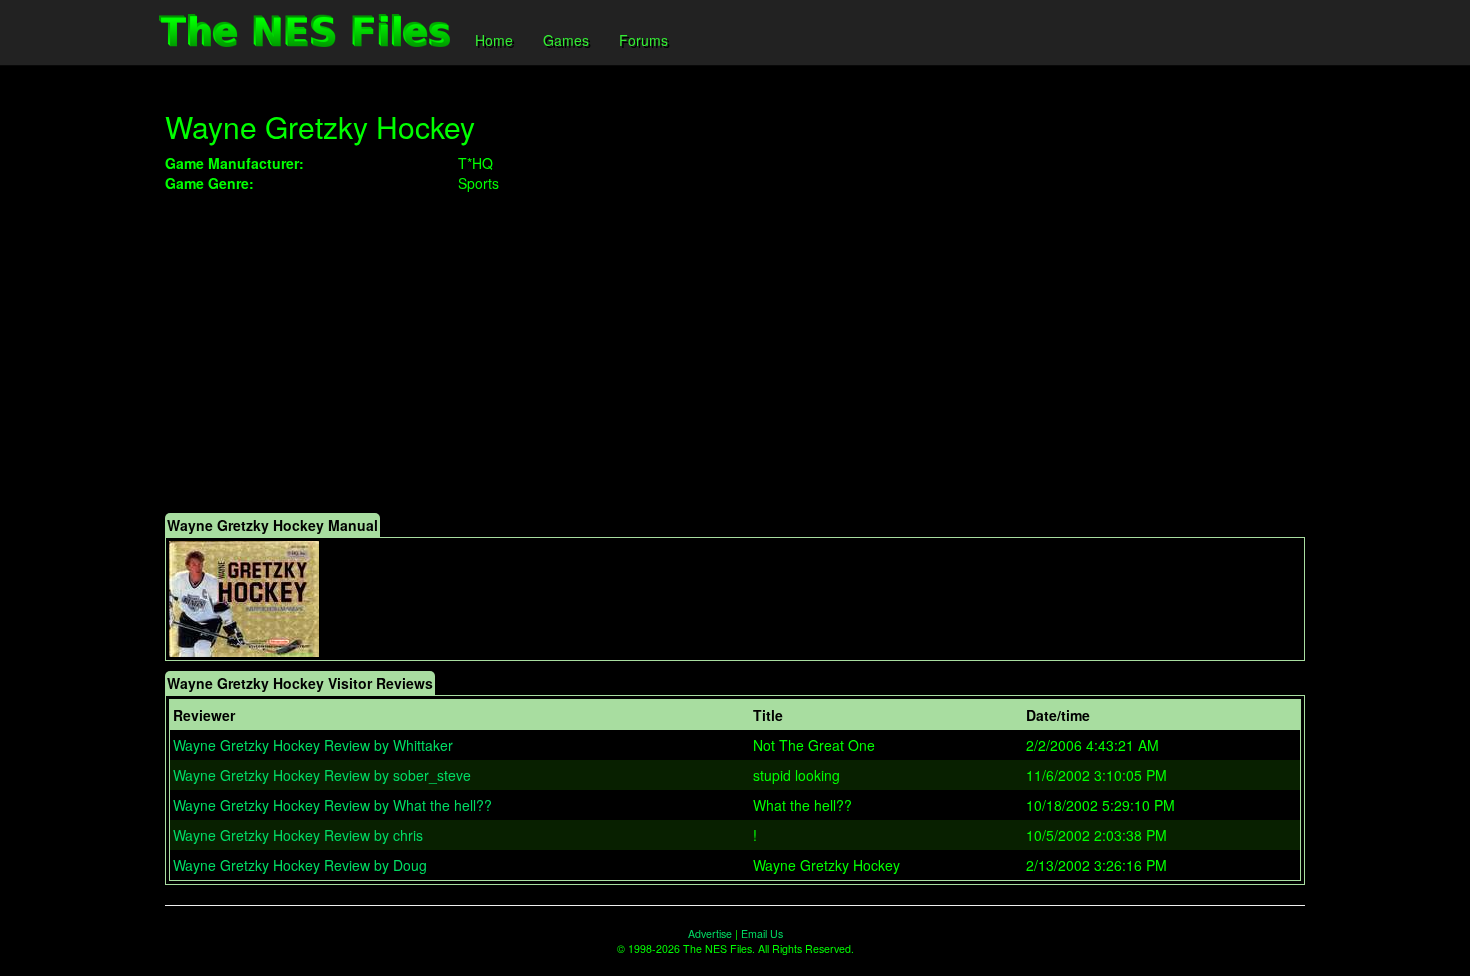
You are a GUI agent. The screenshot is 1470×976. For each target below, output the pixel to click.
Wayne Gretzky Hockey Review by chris (298, 835)
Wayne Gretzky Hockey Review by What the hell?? (332, 805)
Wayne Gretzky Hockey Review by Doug (300, 865)
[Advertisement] (735, 353)
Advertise (710, 933)
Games (566, 40)
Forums (643, 40)
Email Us (762, 933)
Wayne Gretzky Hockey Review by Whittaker (313, 745)
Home (494, 40)
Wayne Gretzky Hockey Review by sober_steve (322, 775)
